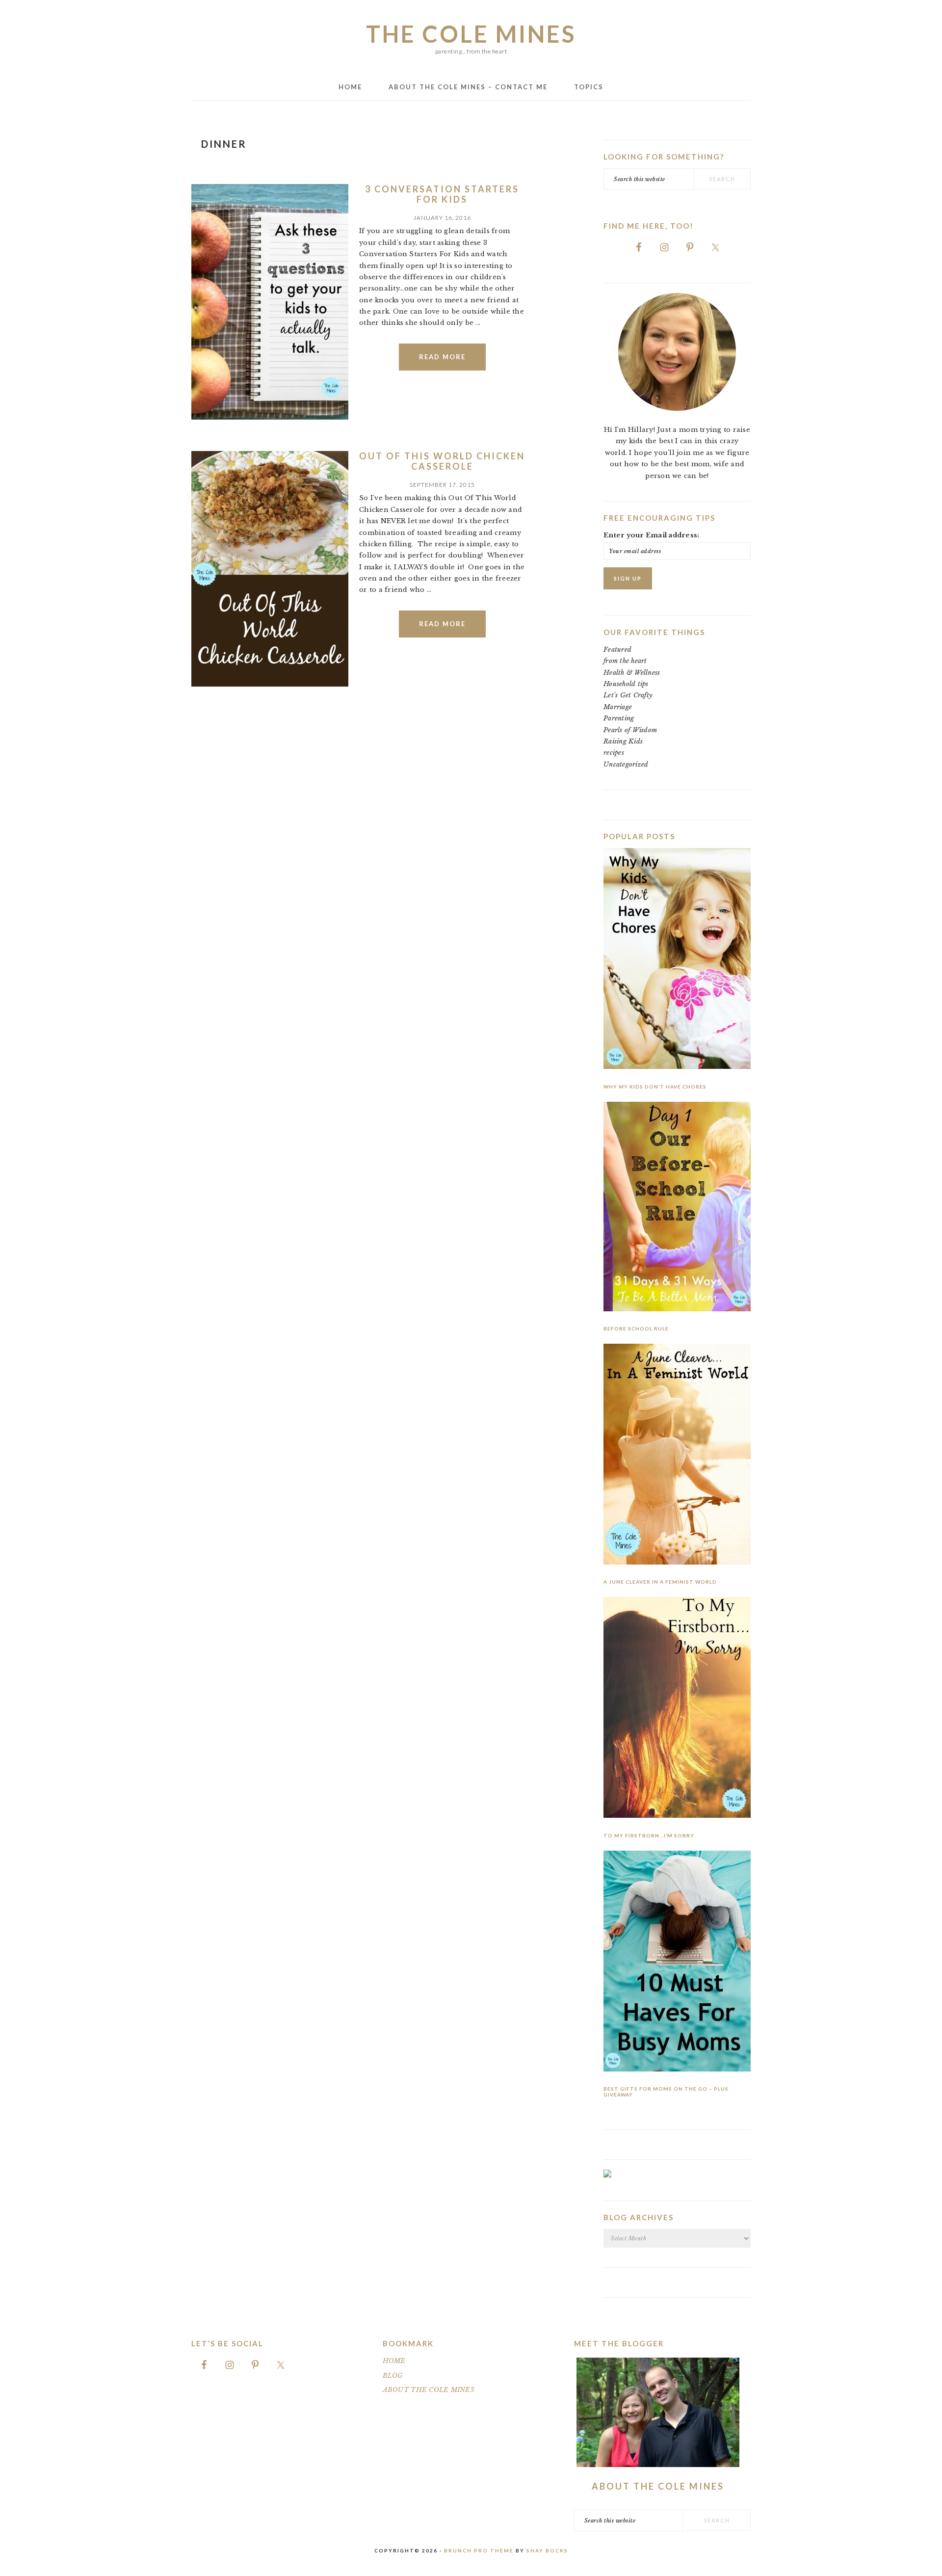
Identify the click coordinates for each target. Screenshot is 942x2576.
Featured (617, 650)
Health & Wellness (632, 673)
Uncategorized (626, 764)
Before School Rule (636, 1328)
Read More (442, 357)
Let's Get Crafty (628, 695)
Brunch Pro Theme (479, 2550)
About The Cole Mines (658, 2486)
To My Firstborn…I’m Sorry (649, 1835)
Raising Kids (623, 741)
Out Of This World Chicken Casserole (442, 461)
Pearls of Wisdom (630, 730)
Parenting (619, 718)
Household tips (626, 684)
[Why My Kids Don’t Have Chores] (677, 960)
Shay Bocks (547, 2550)
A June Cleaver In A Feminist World (660, 1582)
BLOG (393, 2376)
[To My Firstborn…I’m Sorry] (677, 1709)
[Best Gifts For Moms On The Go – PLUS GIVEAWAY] (677, 1963)
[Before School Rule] (677, 1208)
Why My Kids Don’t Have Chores (655, 1087)
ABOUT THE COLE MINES (429, 2390)
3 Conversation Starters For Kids (442, 194)
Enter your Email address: (652, 535)
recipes (614, 753)
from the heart (625, 661)
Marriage (618, 707)
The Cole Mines (471, 34)
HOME (394, 2361)
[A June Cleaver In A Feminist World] (677, 1456)
